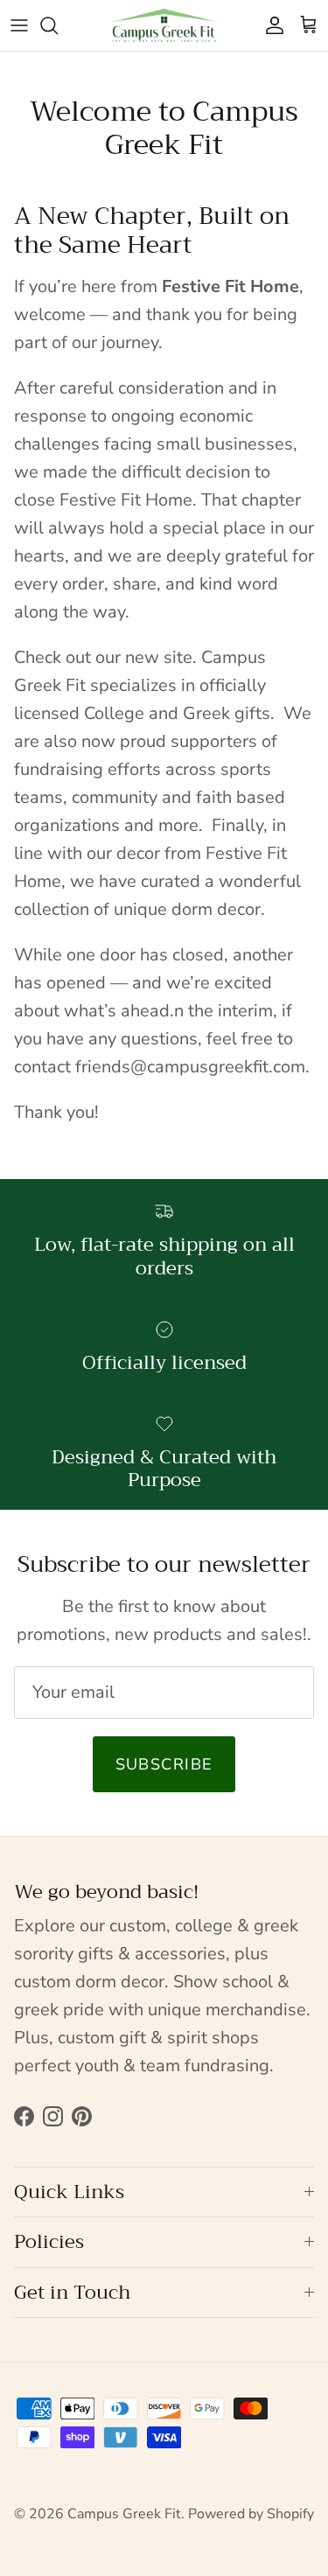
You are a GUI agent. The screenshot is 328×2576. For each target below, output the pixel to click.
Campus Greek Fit (124, 2514)
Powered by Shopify (251, 2514)
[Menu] (19, 25)
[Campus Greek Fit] (164, 25)
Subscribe (164, 1764)
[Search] (58, 25)
